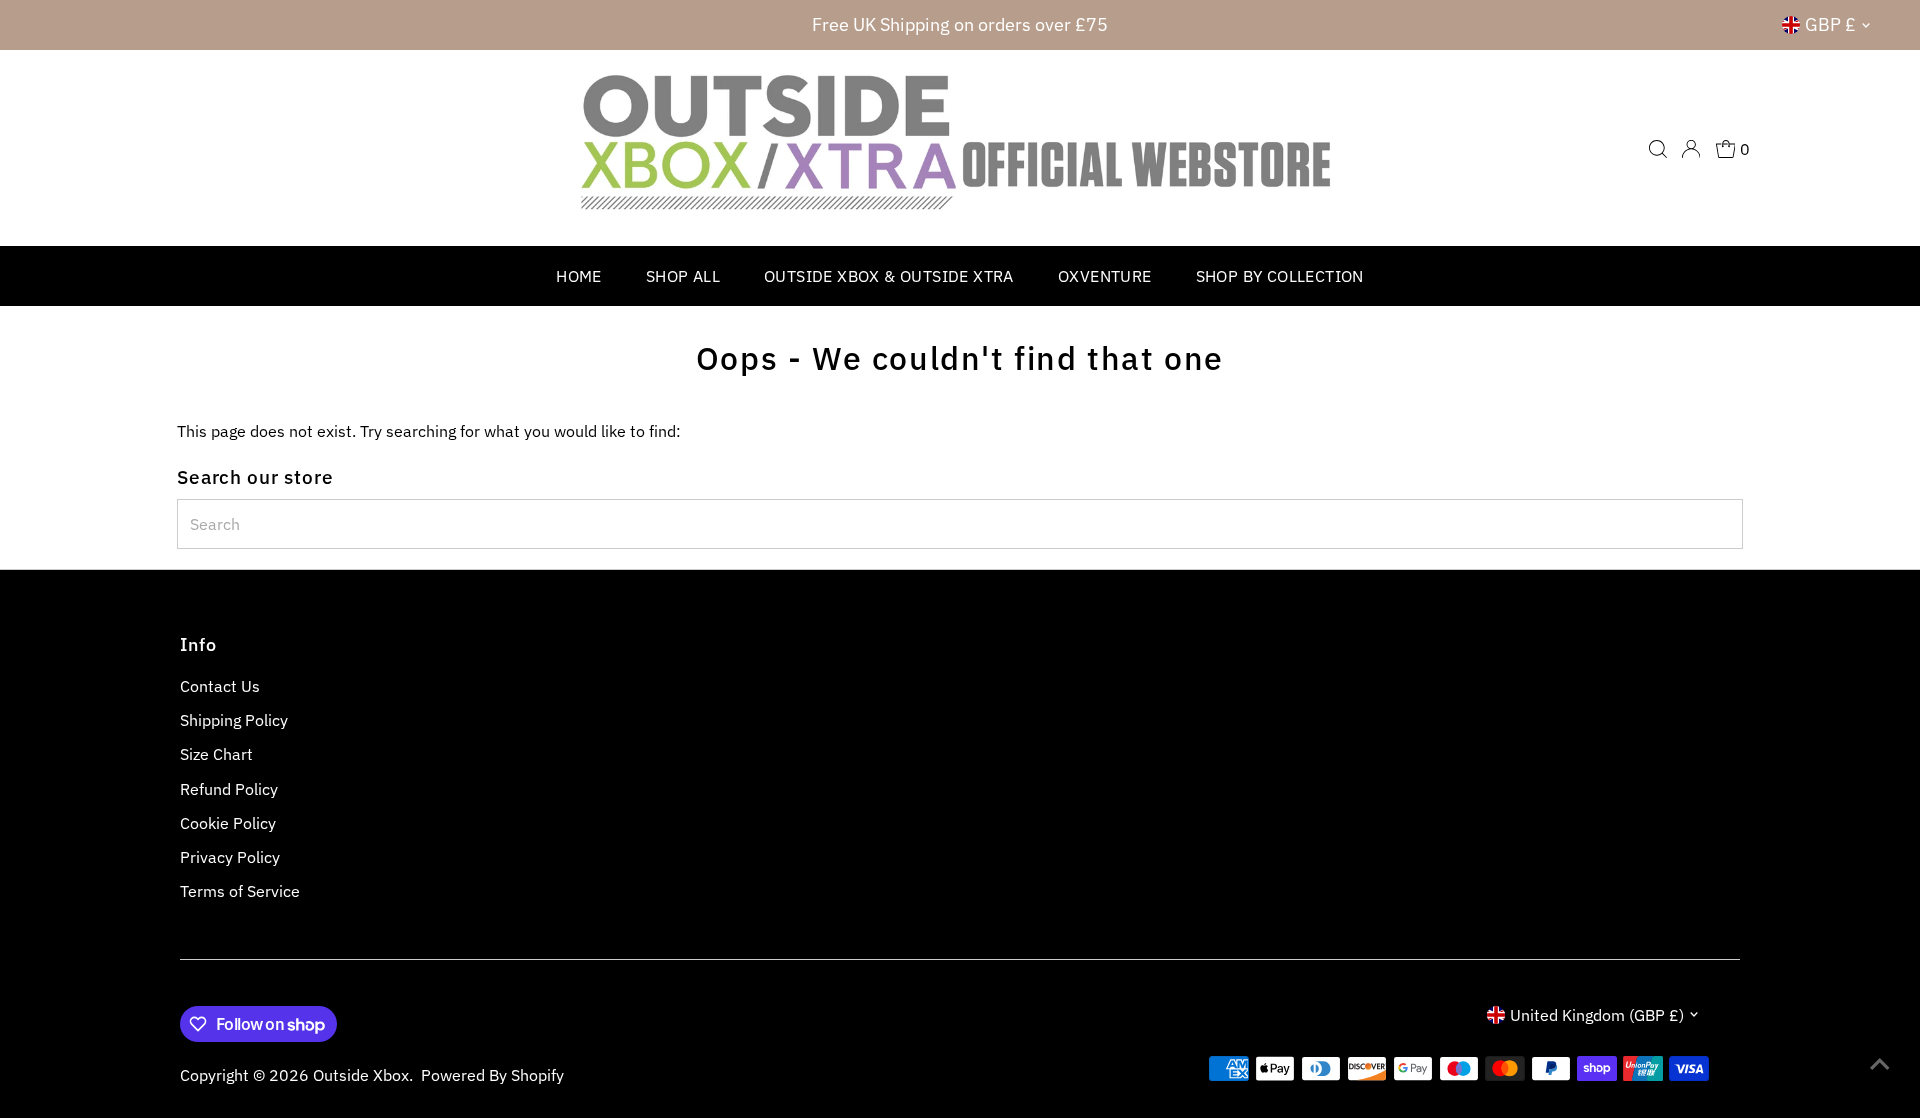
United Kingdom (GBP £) (1597, 1015)
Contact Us (220, 686)
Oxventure (1105, 276)
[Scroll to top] (1880, 1063)
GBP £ (1830, 24)
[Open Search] (1658, 149)
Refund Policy (229, 789)
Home (579, 276)
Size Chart (216, 754)
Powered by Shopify (492, 1075)
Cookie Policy (228, 823)
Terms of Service (240, 891)
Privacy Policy (230, 857)
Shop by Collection (1280, 276)
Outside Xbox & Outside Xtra (889, 276)
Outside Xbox (361, 1075)
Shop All (683, 276)
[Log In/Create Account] (1691, 149)
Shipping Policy (234, 720)
